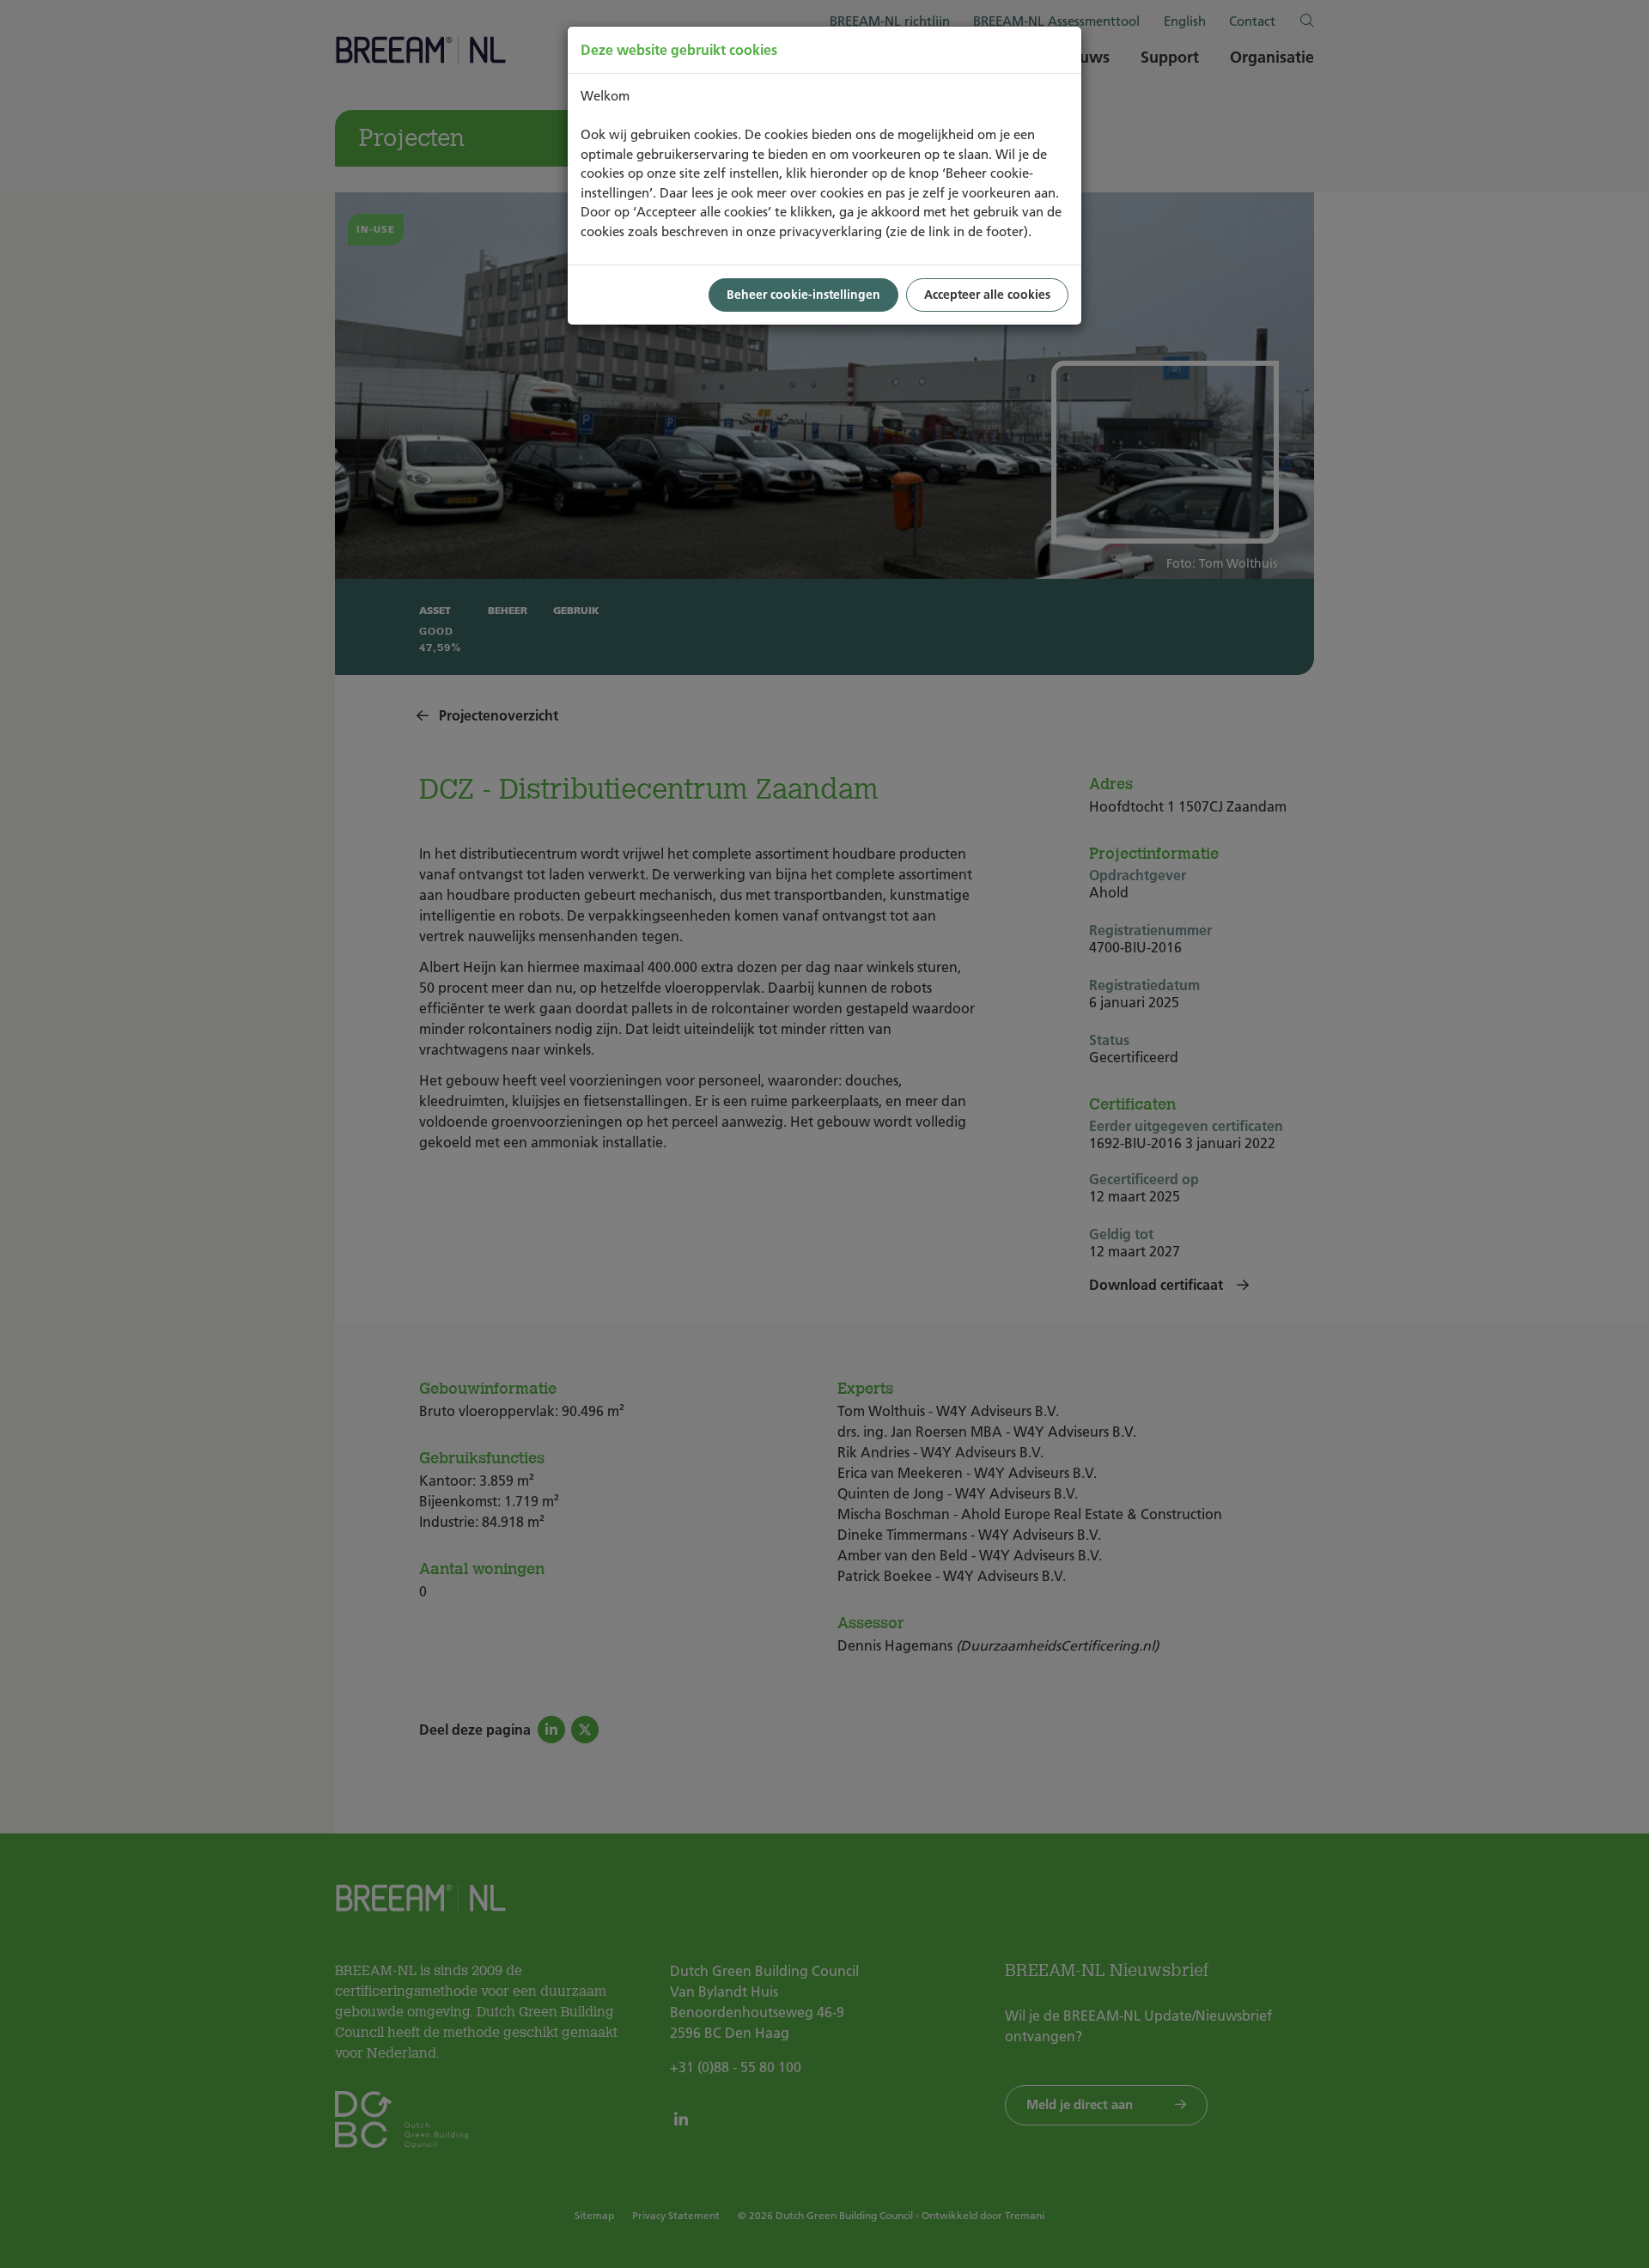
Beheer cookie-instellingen (803, 295)
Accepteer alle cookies (987, 295)
